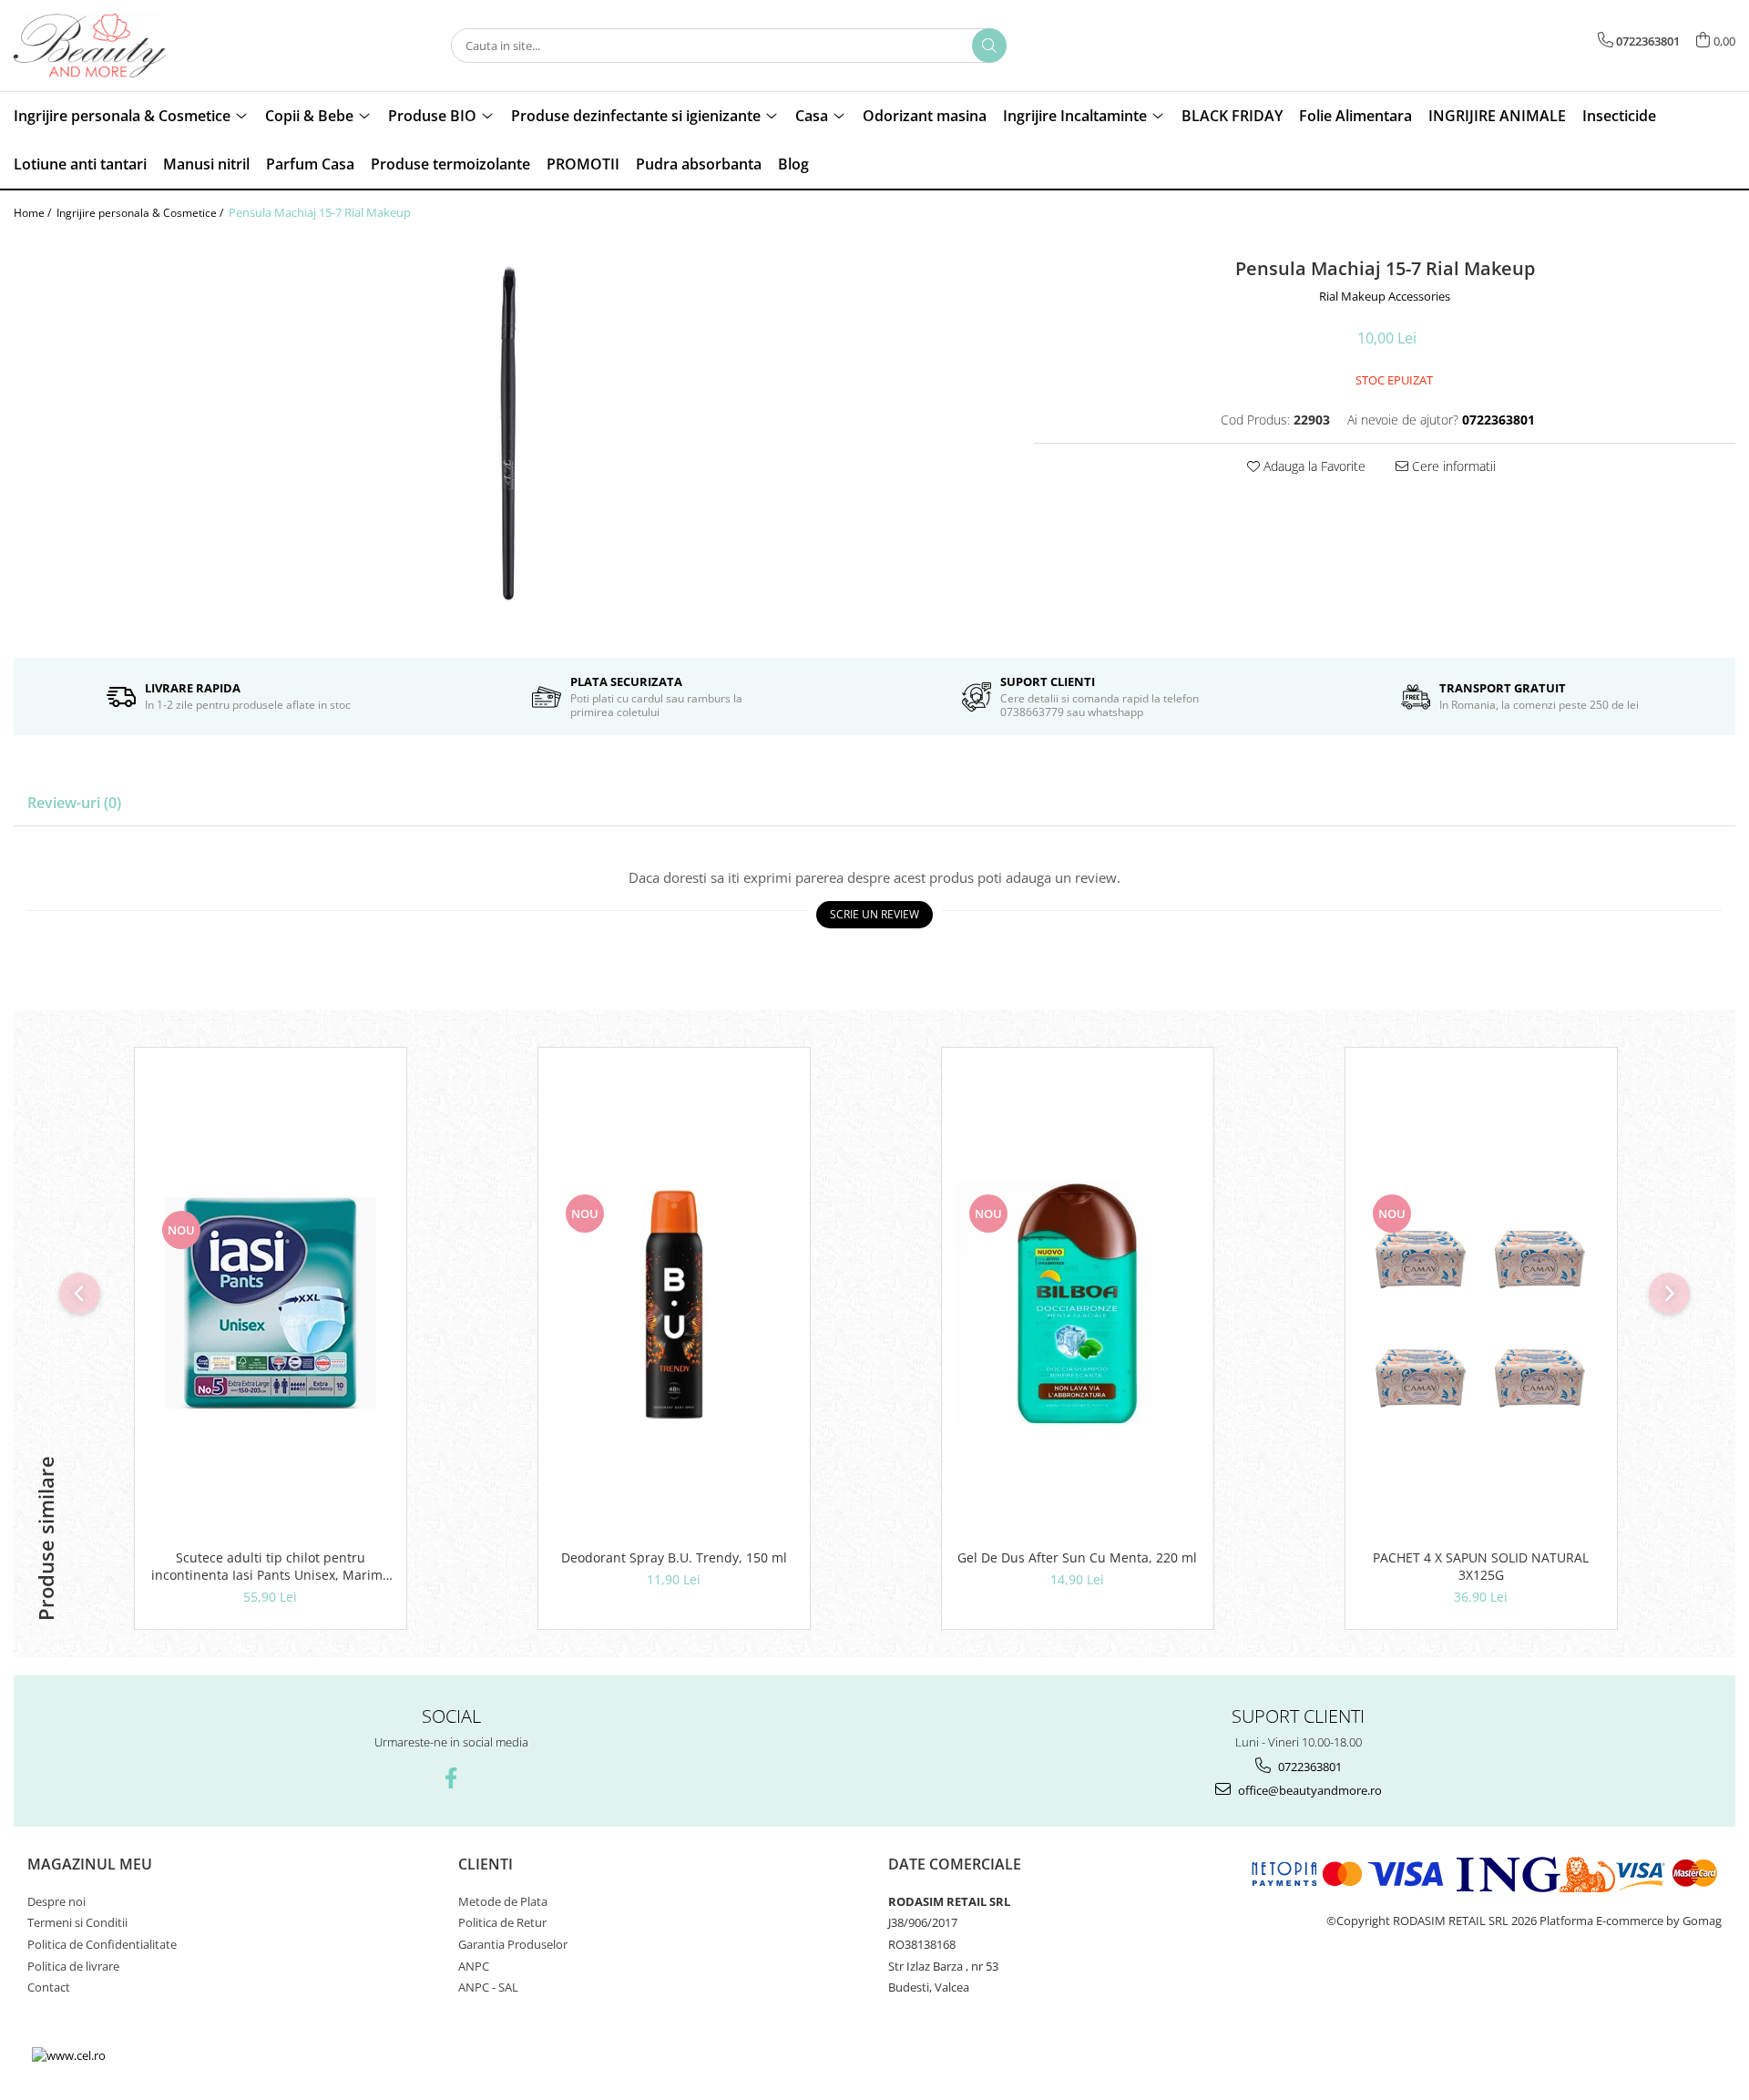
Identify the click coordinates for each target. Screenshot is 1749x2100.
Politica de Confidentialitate (102, 1944)
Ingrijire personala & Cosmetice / (141, 213)
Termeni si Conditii (77, 1922)
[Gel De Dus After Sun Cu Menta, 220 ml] (1078, 1303)
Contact (49, 1987)
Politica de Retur (502, 1922)
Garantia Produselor (513, 1944)
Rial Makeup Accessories (1385, 296)
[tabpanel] (510, 439)
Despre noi (56, 1901)
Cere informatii (1452, 466)
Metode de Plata (503, 1901)
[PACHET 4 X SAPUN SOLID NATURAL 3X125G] (1481, 1303)
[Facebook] (451, 1778)
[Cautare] (989, 46)
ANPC (474, 1966)
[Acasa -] (105, 46)
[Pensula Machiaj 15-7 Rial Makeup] (510, 439)
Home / (34, 213)
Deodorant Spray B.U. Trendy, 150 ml (674, 1557)
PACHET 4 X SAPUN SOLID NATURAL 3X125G (1481, 1566)
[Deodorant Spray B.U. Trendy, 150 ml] (674, 1303)
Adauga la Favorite (1313, 466)
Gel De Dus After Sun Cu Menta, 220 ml (1077, 1557)
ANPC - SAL (488, 1987)
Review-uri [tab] (74, 803)
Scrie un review (874, 914)
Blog (793, 164)
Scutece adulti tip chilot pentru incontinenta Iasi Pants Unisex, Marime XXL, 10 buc (271, 1566)
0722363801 (1309, 1767)
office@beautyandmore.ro (1309, 1790)
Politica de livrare (73, 1966)
